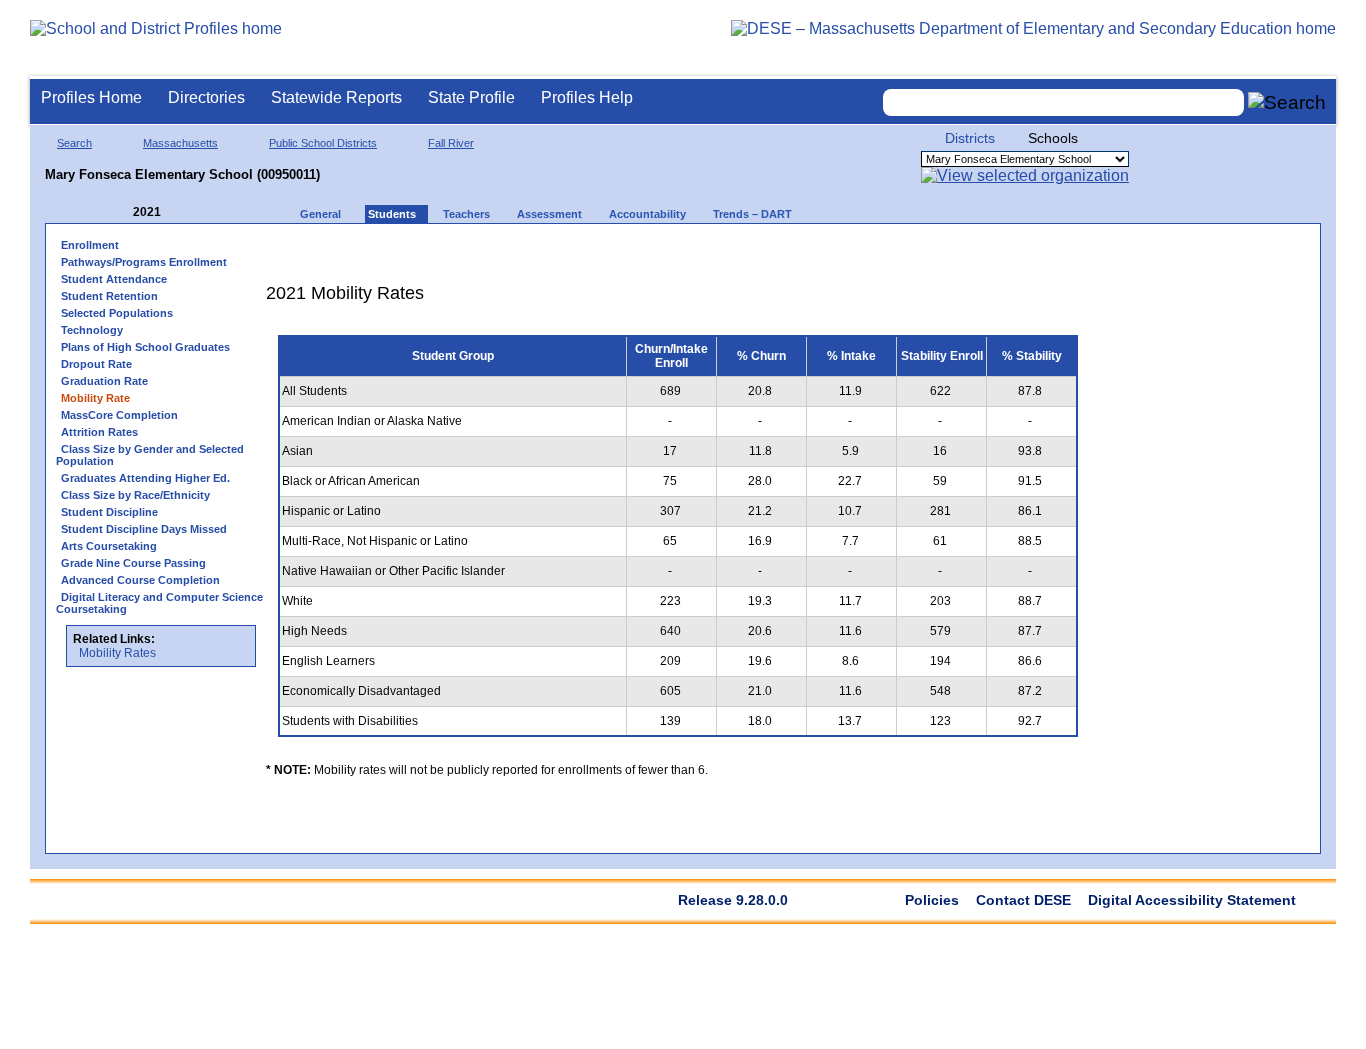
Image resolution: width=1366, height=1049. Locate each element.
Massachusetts (180, 143)
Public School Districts (323, 143)
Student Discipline (109, 512)
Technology (92, 330)
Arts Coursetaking (109, 546)
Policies (932, 900)
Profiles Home (91, 97)
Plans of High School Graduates (145, 347)
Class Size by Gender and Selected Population (150, 455)
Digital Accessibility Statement (1192, 900)
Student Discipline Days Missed (144, 529)
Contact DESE (1023, 900)
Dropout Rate (96, 364)
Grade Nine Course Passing (133, 563)
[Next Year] (188, 212)
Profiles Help (587, 97)
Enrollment (90, 245)
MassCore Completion (119, 415)
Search (74, 143)
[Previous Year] (119, 212)
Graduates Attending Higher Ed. (145, 478)
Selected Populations (117, 313)
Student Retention (109, 296)
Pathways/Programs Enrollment (144, 262)
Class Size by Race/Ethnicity (135, 495)
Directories (206, 97)
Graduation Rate (104, 381)
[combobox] (1064, 102)
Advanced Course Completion (140, 580)
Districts (970, 138)
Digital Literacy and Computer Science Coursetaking (159, 603)
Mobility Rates (117, 653)
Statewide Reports (336, 97)
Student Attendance (114, 279)
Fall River (451, 143)
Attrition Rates (99, 432)
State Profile (471, 97)
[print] (964, 251)
